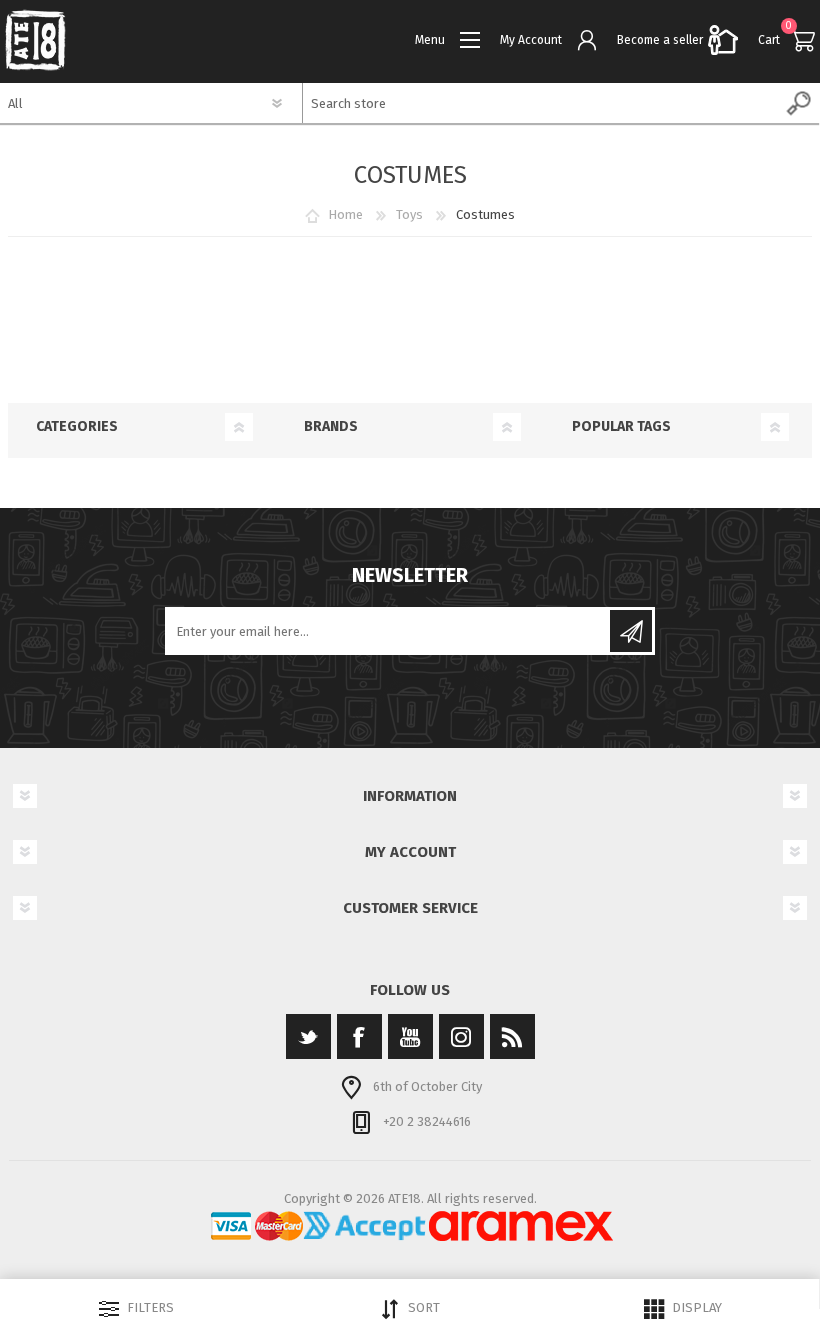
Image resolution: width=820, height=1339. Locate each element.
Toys (409, 214)
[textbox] (541, 103)
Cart (769, 40)
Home (345, 214)
